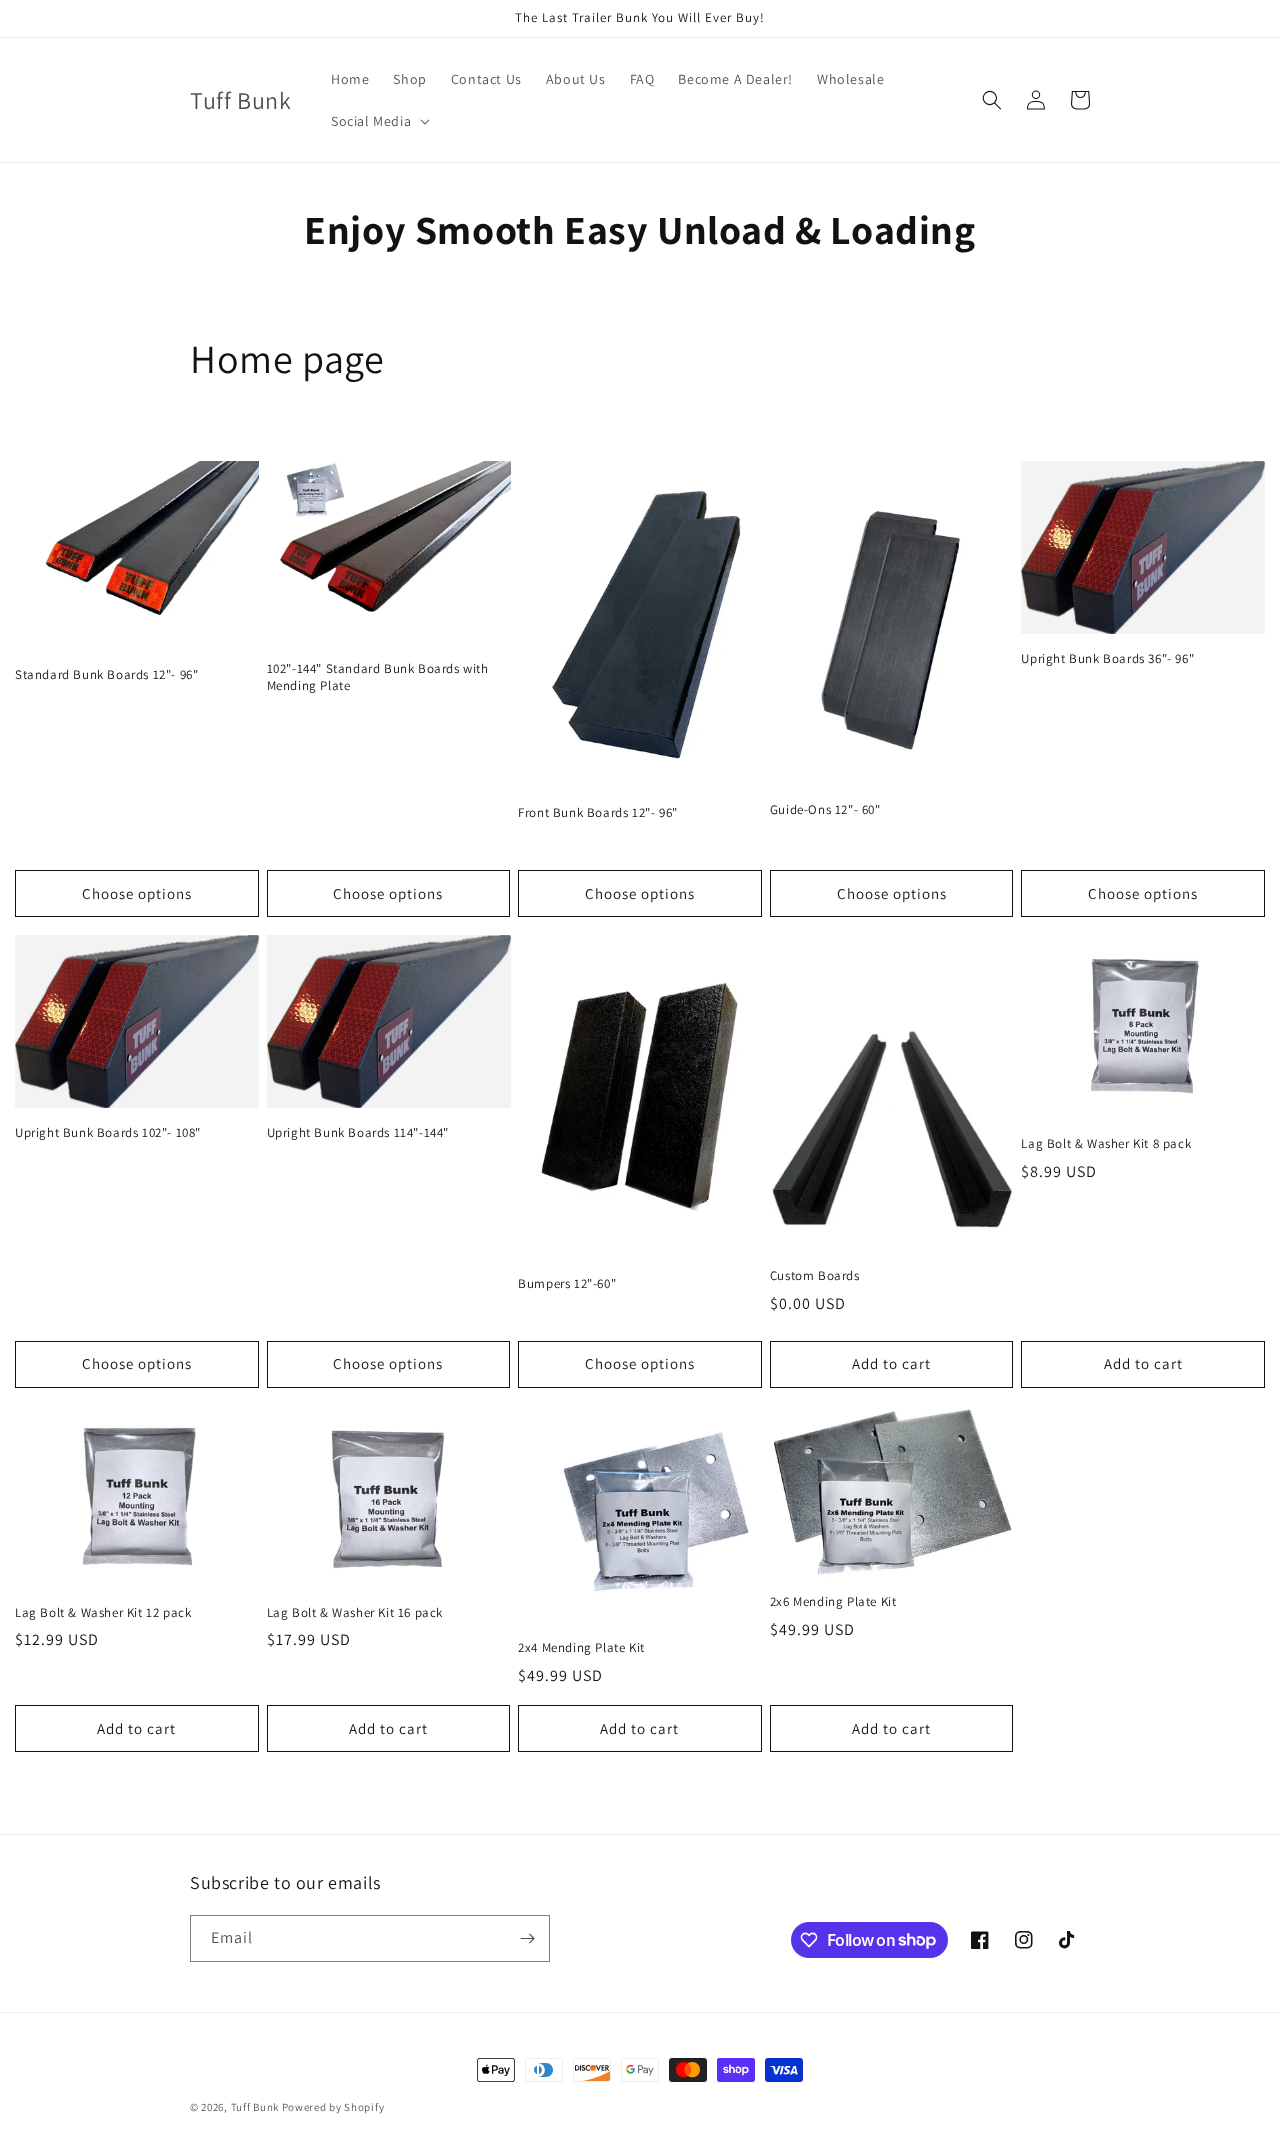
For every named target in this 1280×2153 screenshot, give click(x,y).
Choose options (137, 893)
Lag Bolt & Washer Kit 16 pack (355, 1613)
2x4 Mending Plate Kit (581, 1648)
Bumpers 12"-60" (567, 1284)
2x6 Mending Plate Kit (833, 1602)
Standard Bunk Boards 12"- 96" (106, 675)
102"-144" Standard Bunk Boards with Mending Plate (378, 677)
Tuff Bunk (255, 2107)
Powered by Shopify (333, 2107)
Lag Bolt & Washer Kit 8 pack (1106, 1144)
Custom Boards (815, 1276)
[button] (378, 121)
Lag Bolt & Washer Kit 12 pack (103, 1613)
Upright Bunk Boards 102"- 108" (108, 1133)
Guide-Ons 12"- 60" (825, 810)
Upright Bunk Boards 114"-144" (358, 1133)
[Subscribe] (527, 1938)
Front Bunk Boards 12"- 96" (598, 813)
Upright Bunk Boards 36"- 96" (1107, 659)
